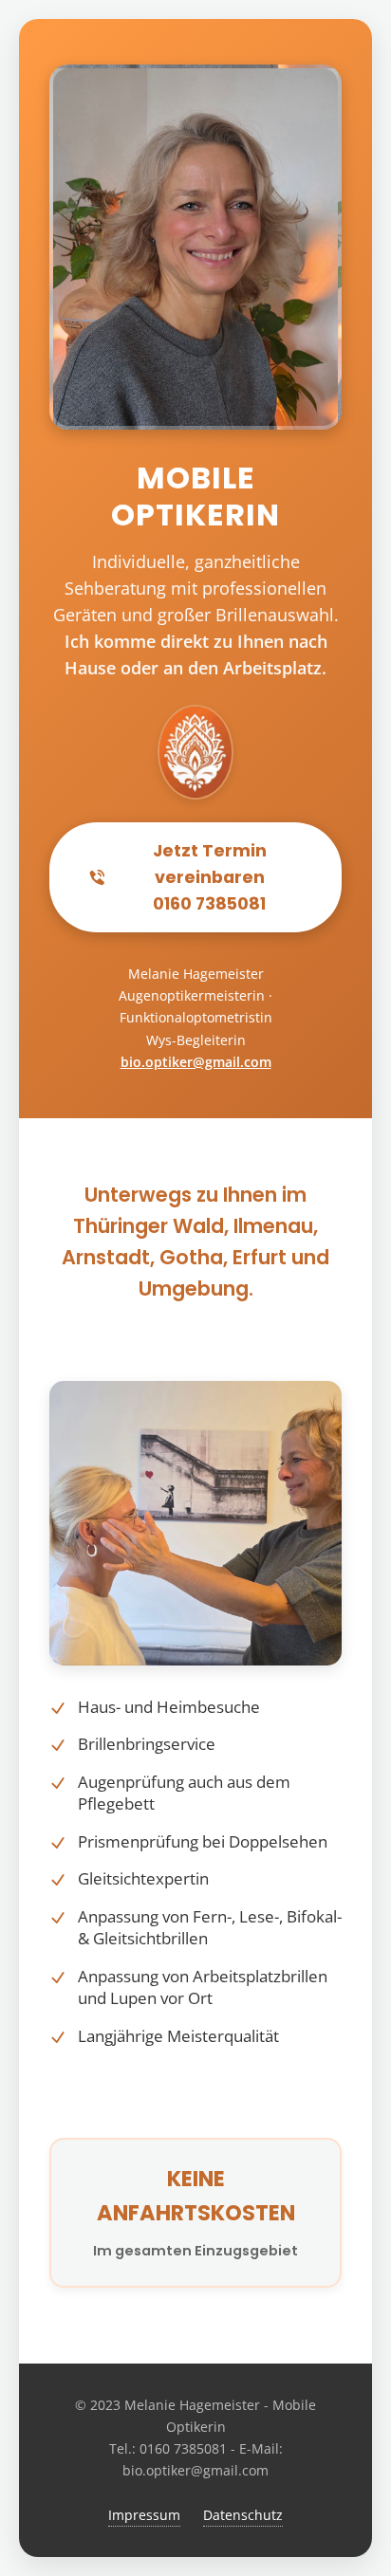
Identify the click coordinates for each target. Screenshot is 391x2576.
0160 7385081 (183, 2448)
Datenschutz (243, 2515)
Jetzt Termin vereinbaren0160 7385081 (210, 877)
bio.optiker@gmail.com (196, 1062)
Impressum (144, 2515)
